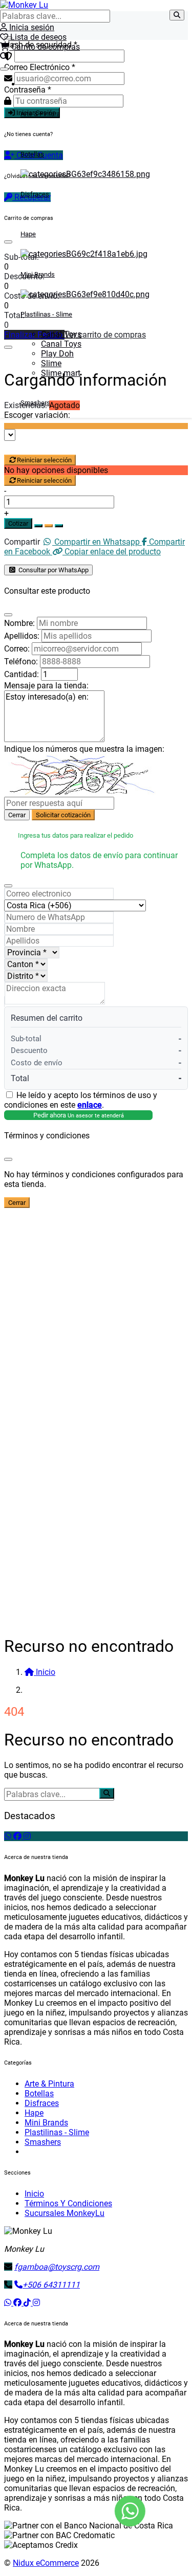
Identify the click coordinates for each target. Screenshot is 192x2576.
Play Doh (57, 354)
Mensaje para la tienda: (46, 686)
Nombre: (19, 623)
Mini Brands (38, 274)
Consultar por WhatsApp (53, 570)
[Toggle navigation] (4, 69)
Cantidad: (22, 674)
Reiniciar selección (44, 460)
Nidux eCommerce (46, 2563)
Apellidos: (22, 636)
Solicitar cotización (63, 815)
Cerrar (17, 815)
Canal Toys (61, 334)
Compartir (22, 542)
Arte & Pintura (40, 114)
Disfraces (35, 194)
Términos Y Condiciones (68, 2203)
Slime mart (61, 373)
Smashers (35, 403)
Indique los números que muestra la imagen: (84, 749)
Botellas (32, 154)
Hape (28, 234)
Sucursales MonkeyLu (65, 2213)
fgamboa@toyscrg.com (57, 2267)
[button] (4, 57)
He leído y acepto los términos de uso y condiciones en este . (81, 1100)
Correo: (17, 649)
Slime (51, 363)
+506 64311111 (51, 2285)
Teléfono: (21, 662)
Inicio (34, 2194)
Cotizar (18, 523)
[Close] (8, 615)
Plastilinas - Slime (46, 314)
